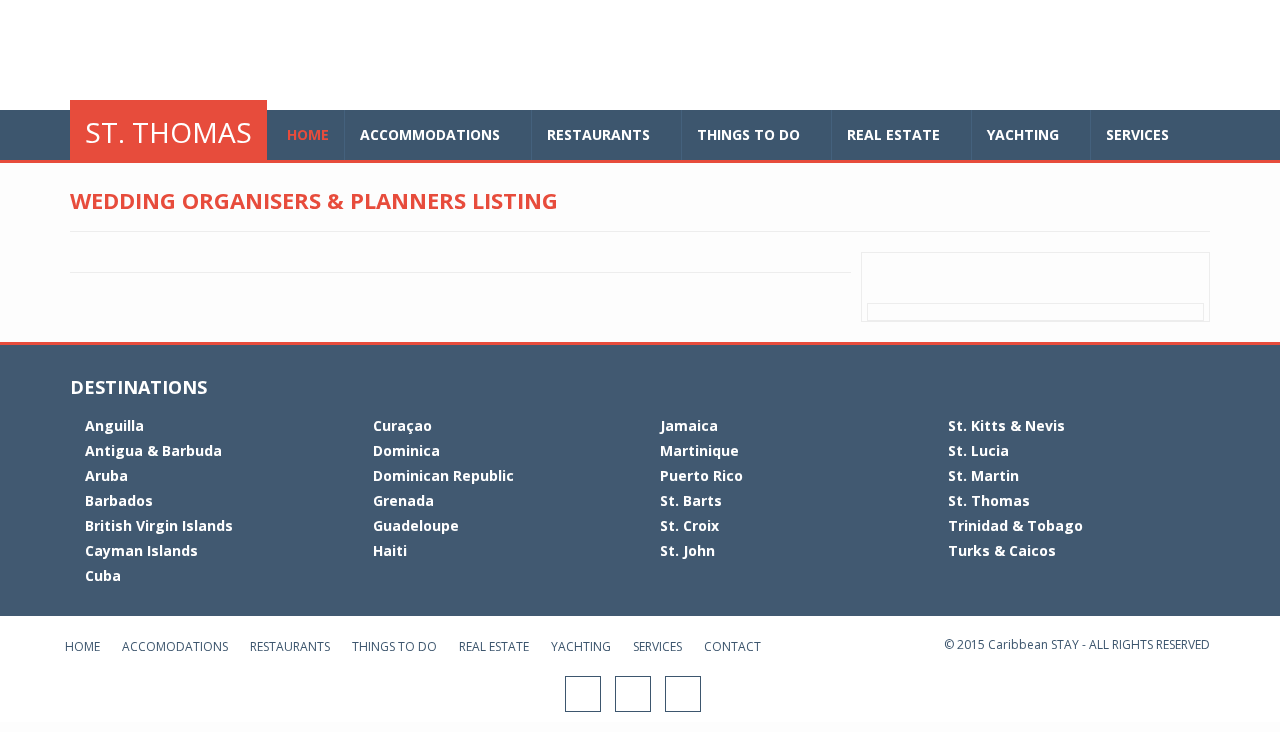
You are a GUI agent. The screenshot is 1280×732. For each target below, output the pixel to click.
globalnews (225, 57)
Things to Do (394, 646)
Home (82, 646)
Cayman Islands (141, 550)
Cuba (103, 575)
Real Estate (893, 134)
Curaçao (402, 425)
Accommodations (430, 134)
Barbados (119, 500)
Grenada (403, 500)
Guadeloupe (416, 525)
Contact (732, 646)
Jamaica (689, 425)
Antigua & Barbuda (153, 450)
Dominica (406, 450)
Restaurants (290, 646)
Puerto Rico (701, 475)
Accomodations (175, 646)
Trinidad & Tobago (1015, 525)
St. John (687, 550)
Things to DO (748, 134)
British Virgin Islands (159, 525)
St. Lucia (978, 450)
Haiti (390, 550)
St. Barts (691, 500)
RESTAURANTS (598, 134)
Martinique (699, 450)
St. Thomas (168, 132)
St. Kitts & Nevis (1006, 425)
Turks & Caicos (1002, 550)
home (308, 134)
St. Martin (983, 475)
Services (1137, 134)
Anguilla (114, 425)
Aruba (106, 475)
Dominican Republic (443, 475)
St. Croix (689, 525)
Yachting (1023, 134)
